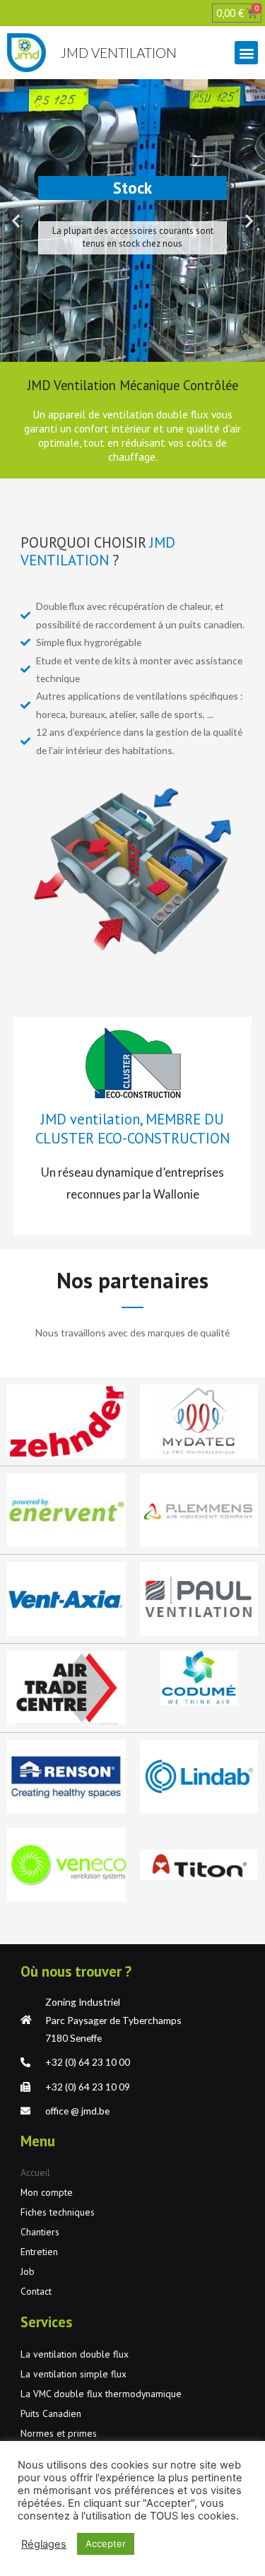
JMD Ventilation (118, 53)
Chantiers (40, 2232)
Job (28, 2271)
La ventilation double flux (75, 2354)
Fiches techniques (58, 2212)
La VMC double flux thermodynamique (101, 2394)
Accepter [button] (106, 2543)
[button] (246, 53)
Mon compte (47, 2192)
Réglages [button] (44, 2544)
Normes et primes (59, 2433)
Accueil (35, 2172)
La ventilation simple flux (73, 2374)
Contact (36, 2291)
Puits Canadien (51, 2413)
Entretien (39, 2252)
